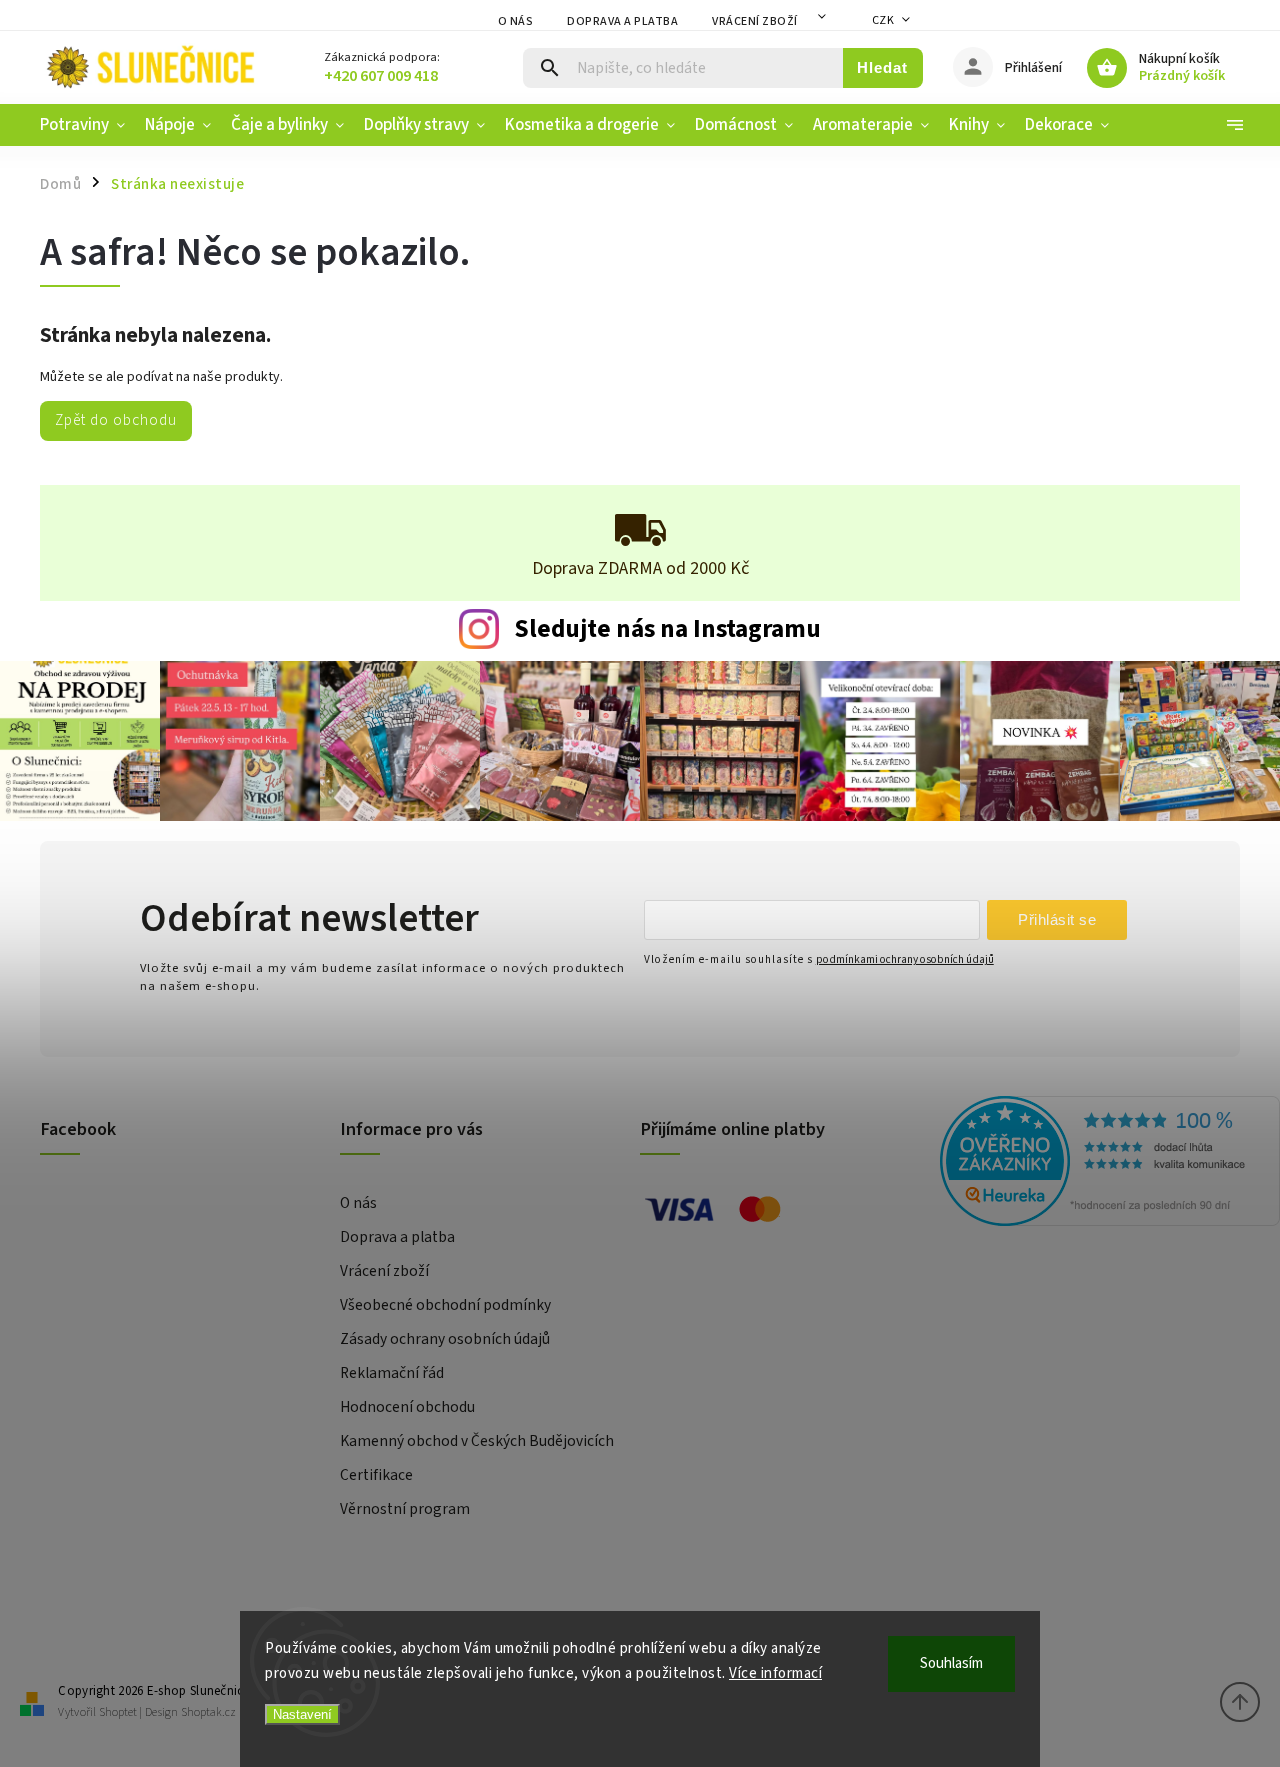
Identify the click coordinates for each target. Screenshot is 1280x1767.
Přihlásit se (1057, 919)
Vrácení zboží (755, 21)
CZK (883, 20)
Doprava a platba (622, 21)
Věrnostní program (405, 1509)
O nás (516, 21)
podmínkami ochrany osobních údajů (905, 959)
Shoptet (118, 1712)
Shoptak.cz (208, 1712)
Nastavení (302, 1714)
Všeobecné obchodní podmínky (445, 1305)
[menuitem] (87, 125)
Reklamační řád (392, 1373)
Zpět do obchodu (116, 420)
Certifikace (376, 1475)
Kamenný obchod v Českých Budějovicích (477, 1441)
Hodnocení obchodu (407, 1407)
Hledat (882, 67)
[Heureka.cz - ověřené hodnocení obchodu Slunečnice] (1082, 1164)
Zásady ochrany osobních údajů (445, 1339)
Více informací (775, 1673)
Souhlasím (951, 1663)
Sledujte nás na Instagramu (667, 629)
